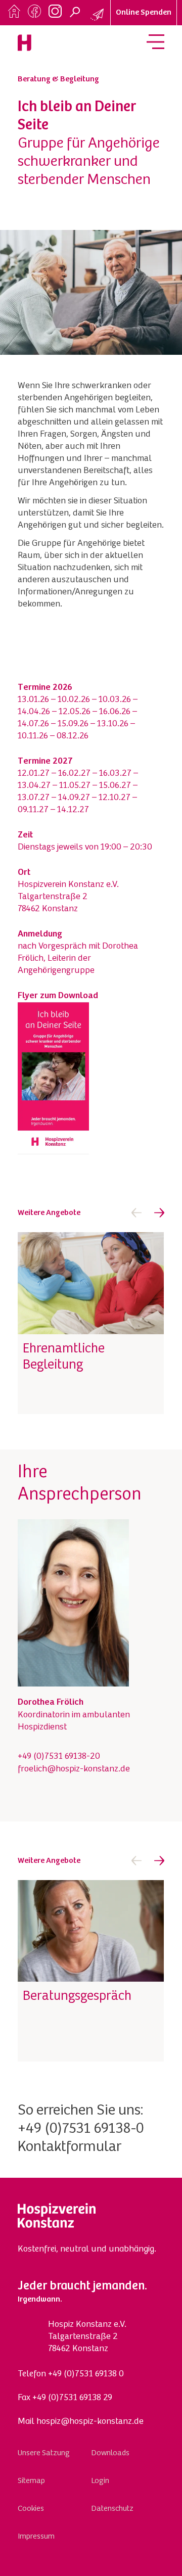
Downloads (110, 2453)
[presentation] (136, 1213)
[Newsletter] (98, 15)
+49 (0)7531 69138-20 (59, 1757)
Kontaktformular (70, 2147)
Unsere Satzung (44, 2453)
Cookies (31, 2509)
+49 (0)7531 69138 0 (86, 2374)
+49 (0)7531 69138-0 (81, 2129)
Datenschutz (112, 2509)
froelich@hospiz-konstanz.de (74, 1769)
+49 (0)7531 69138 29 (72, 2398)
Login (100, 2481)
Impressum (36, 2537)
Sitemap (31, 2481)
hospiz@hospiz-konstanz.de (90, 2422)
